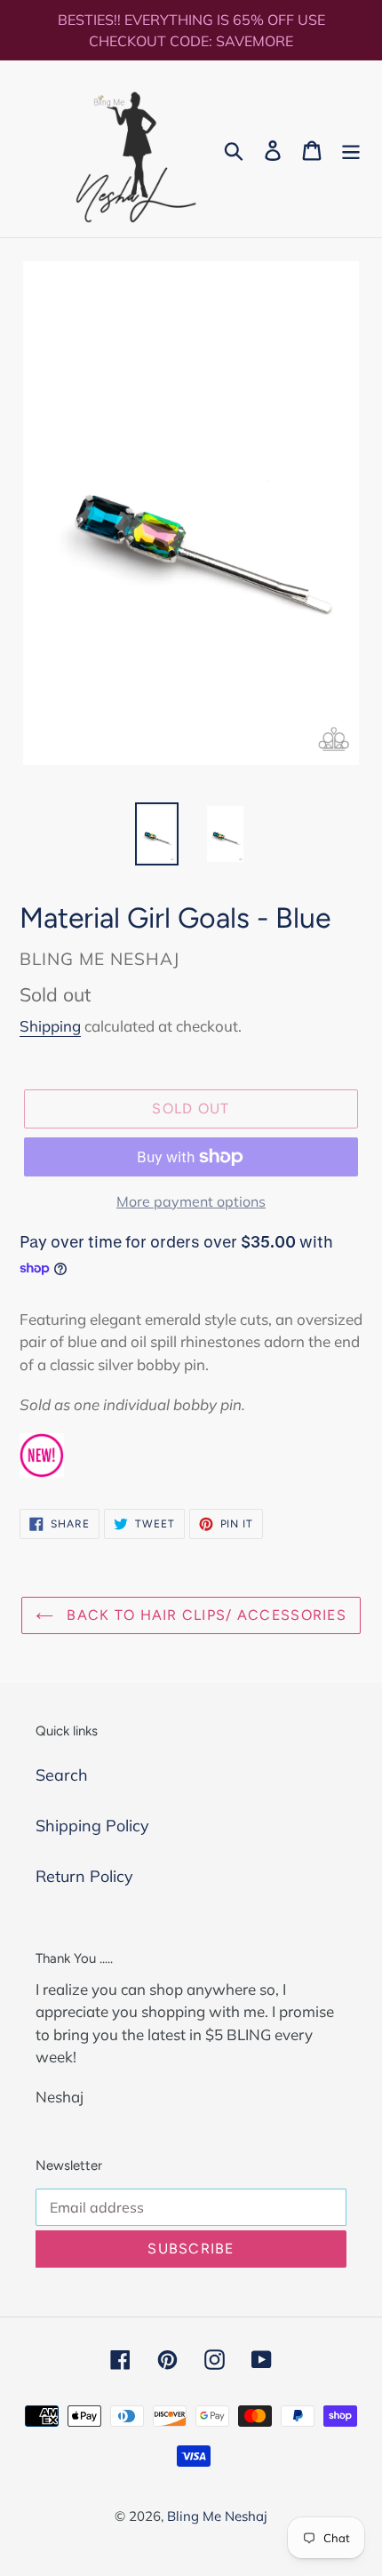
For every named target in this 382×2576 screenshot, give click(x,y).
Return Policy (84, 1876)
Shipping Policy (92, 1826)
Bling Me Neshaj (217, 2516)
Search (62, 1775)
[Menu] (351, 149)
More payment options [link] (191, 1201)
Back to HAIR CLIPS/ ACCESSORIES (204, 1615)
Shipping (50, 1026)
